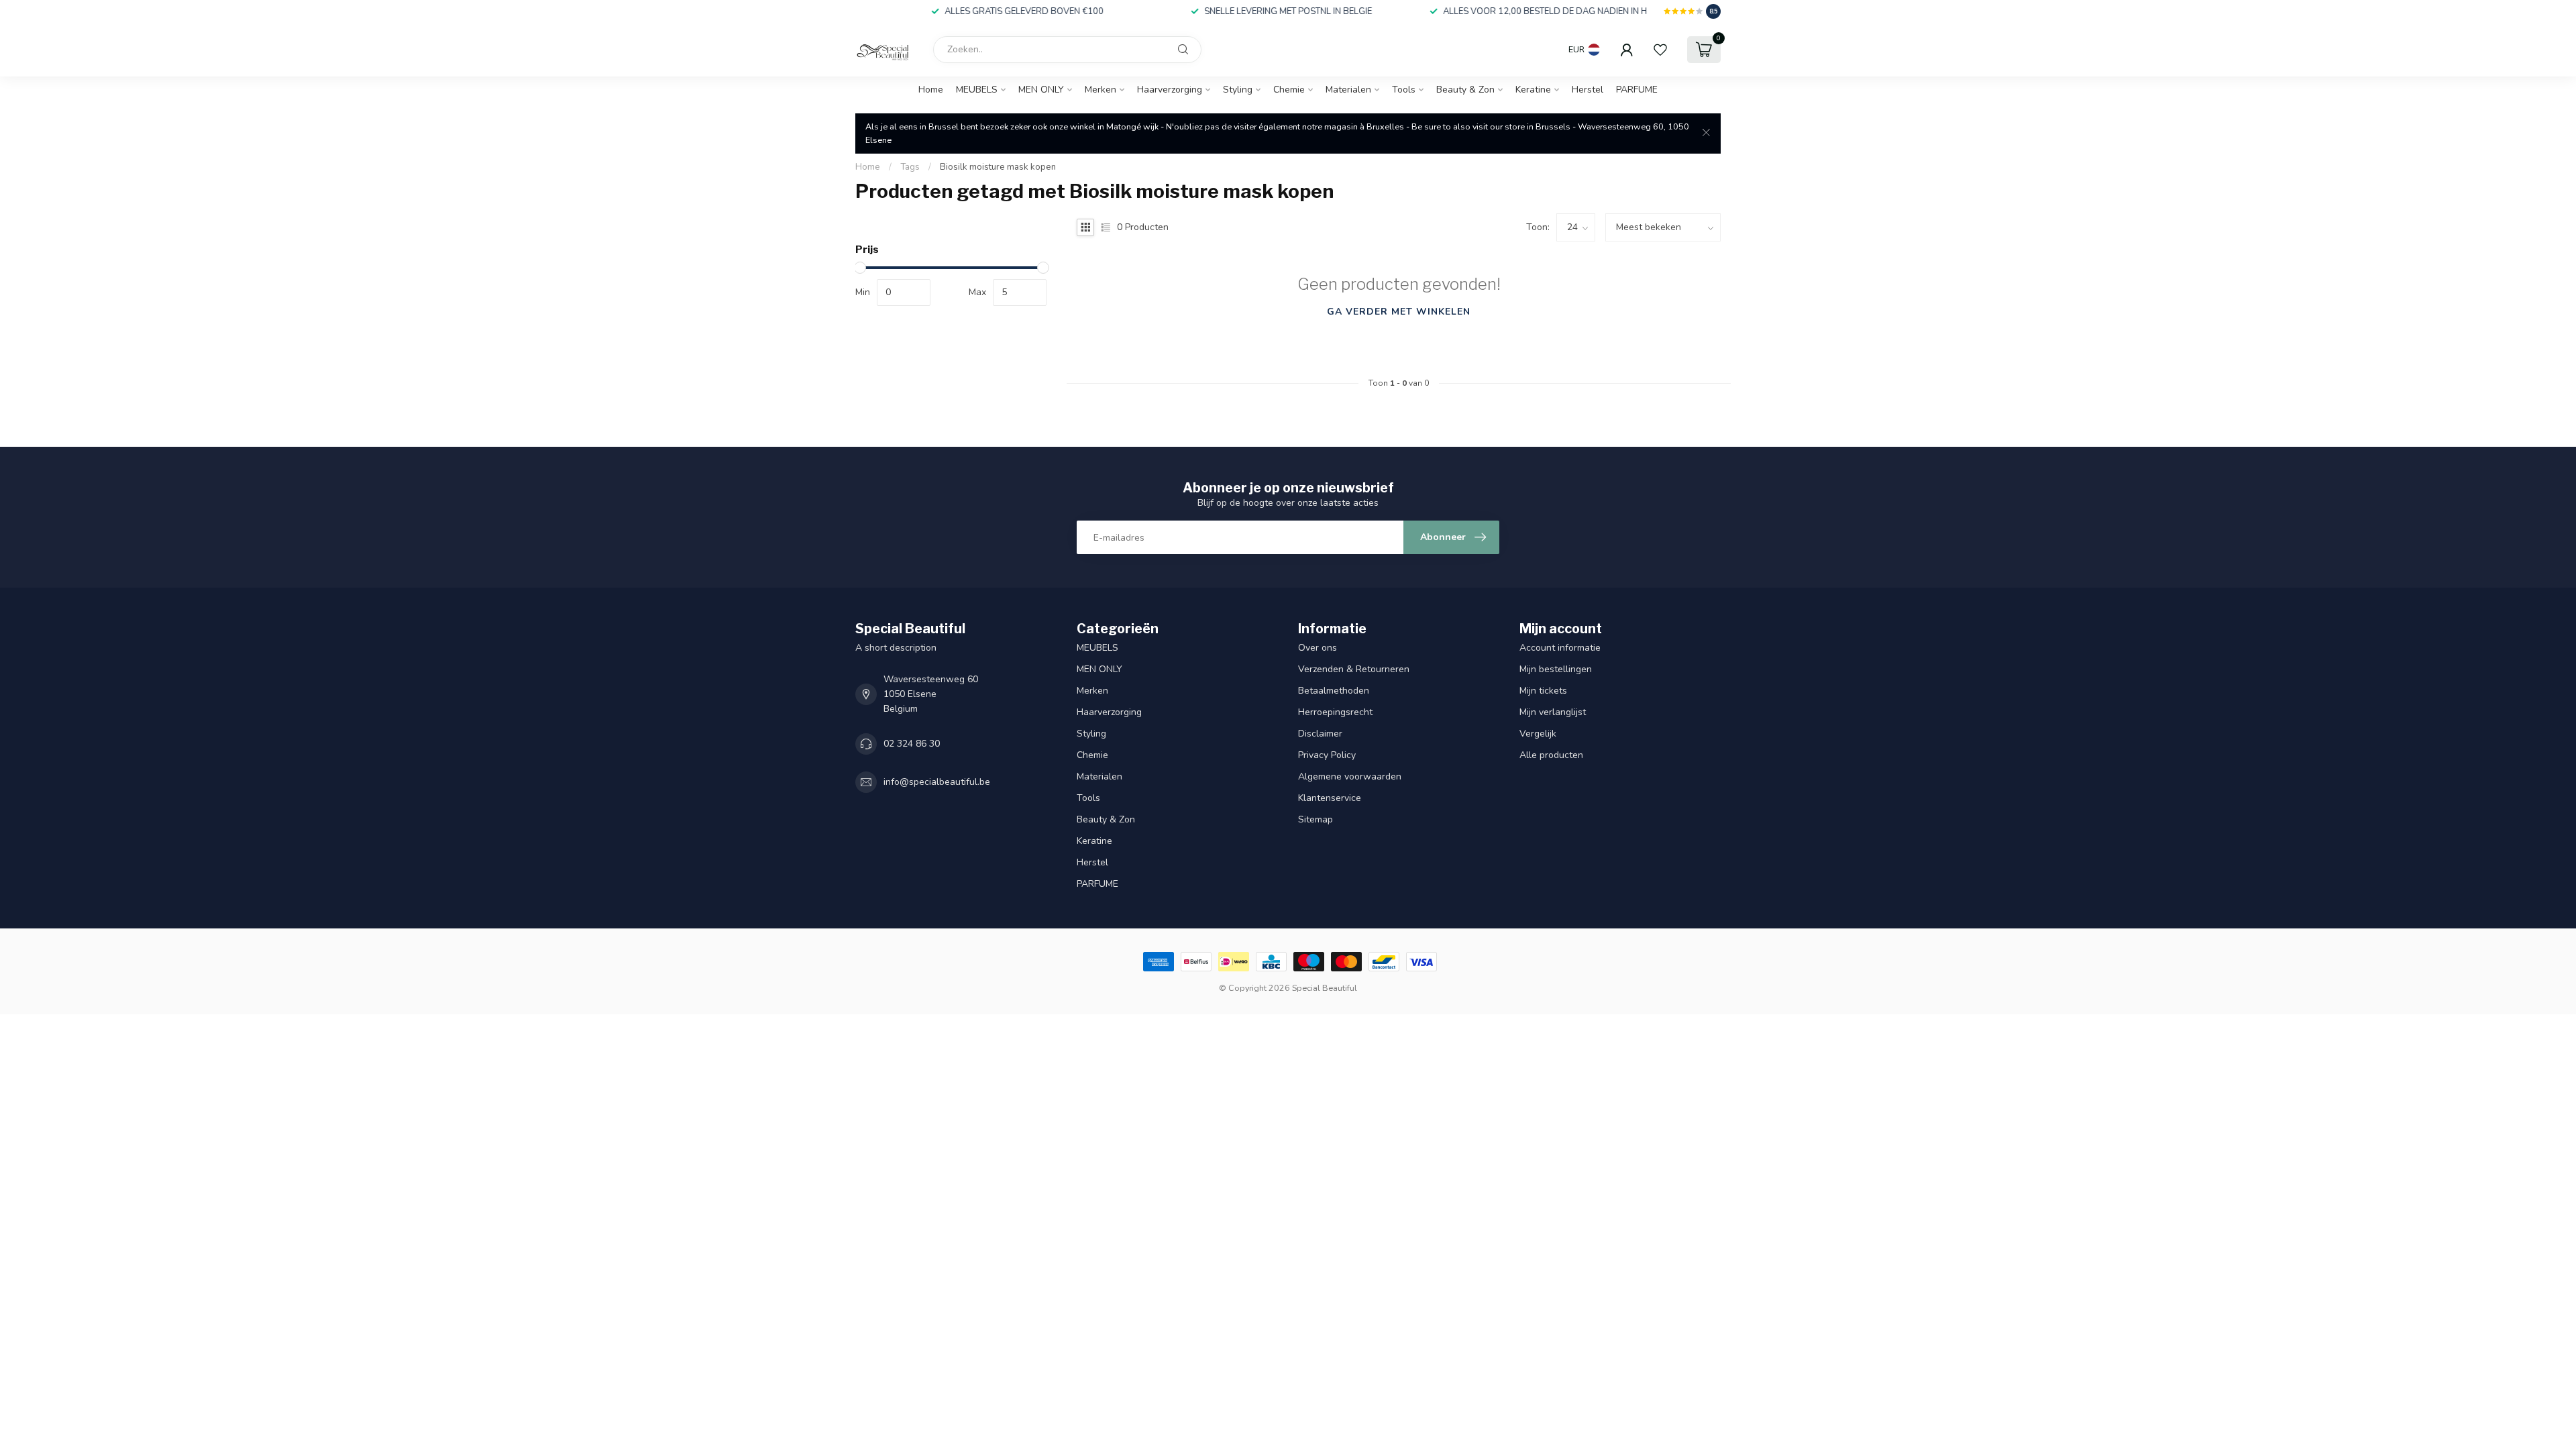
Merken (1101, 90)
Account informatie (1560, 648)
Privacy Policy (1327, 755)
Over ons (1318, 648)
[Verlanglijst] (1660, 50)
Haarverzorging (1170, 90)
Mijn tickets (1543, 691)
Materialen (1348, 90)
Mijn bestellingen (1556, 669)
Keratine (1533, 90)
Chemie (1289, 90)
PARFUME (1637, 90)
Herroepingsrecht (1335, 712)
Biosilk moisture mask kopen (998, 167)
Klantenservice (1330, 798)
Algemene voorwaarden (1350, 776)
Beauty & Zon (1465, 90)
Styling (1238, 90)
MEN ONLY (1041, 90)
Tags (910, 167)
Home (931, 90)
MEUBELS (977, 90)
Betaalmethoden (1334, 691)
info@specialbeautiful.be (937, 782)
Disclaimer (1320, 734)
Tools (1404, 90)
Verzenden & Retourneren (1355, 669)
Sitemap (1316, 819)
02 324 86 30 (912, 744)
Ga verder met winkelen (1399, 312)
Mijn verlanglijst (1553, 712)
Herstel (1588, 90)
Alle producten (1551, 755)
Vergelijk (1538, 734)
